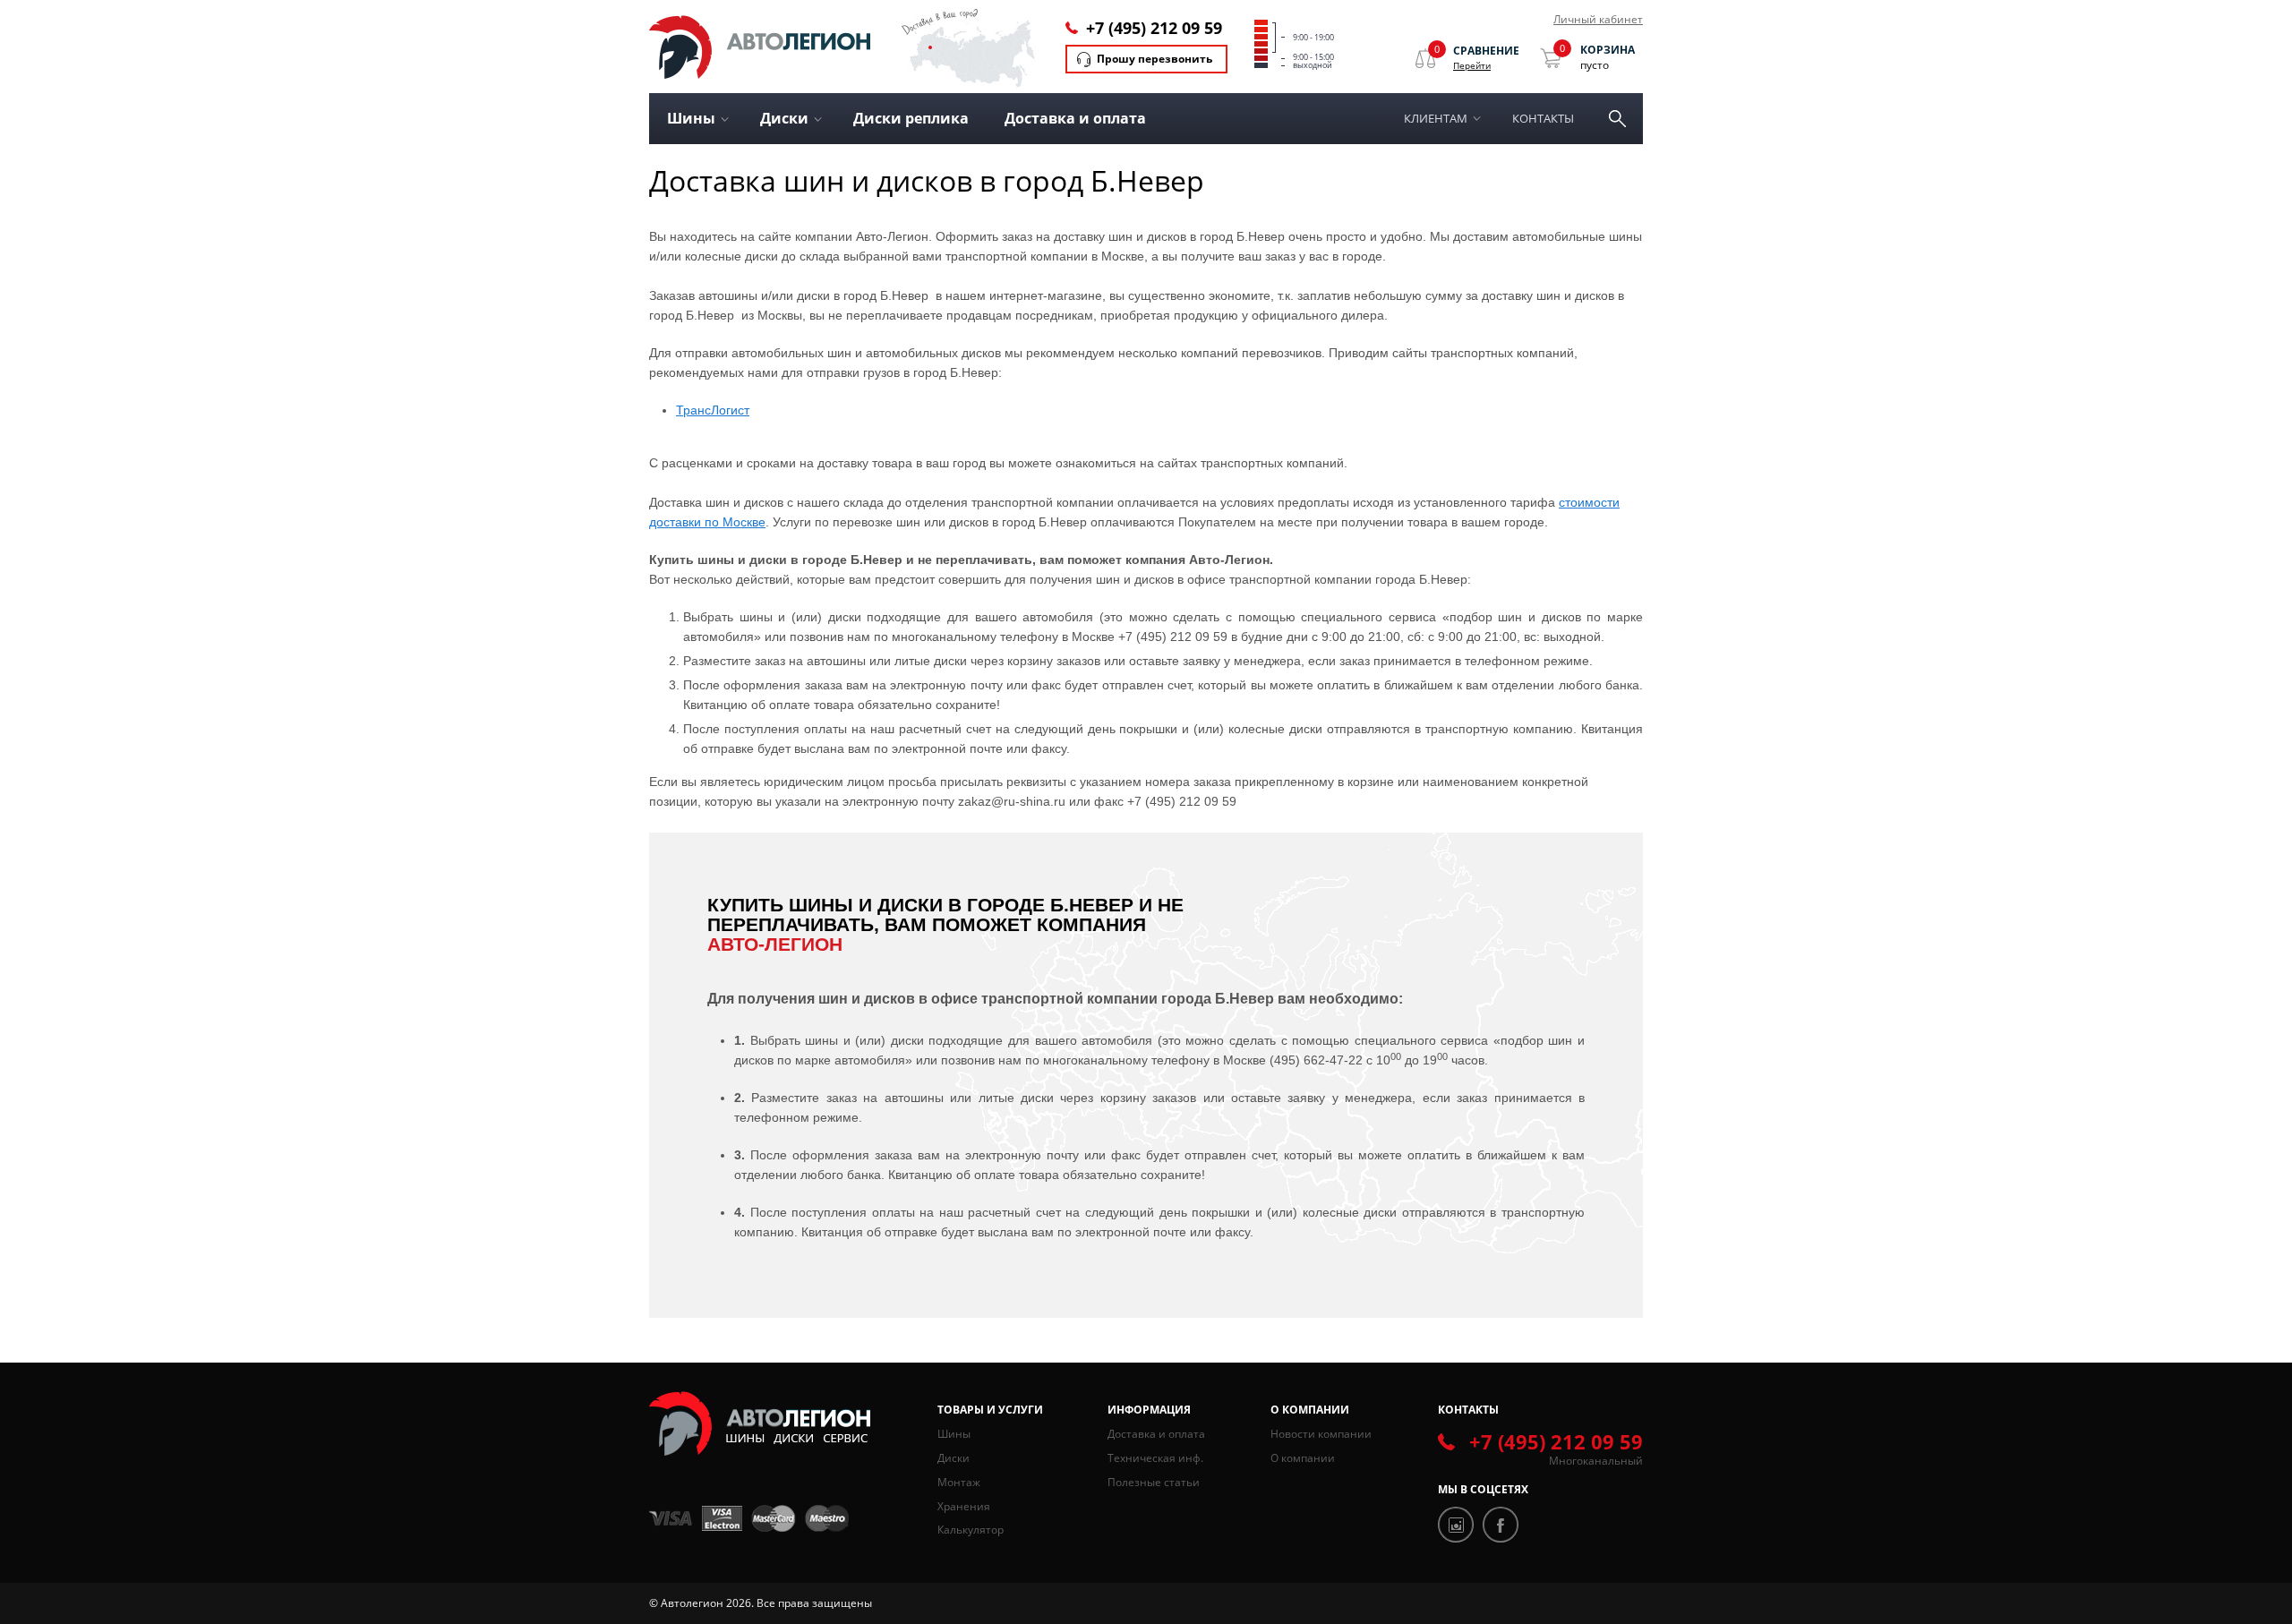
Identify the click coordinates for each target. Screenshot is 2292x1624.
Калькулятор (971, 1530)
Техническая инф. (1155, 1458)
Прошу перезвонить (1155, 59)
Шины (954, 1434)
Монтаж (959, 1482)
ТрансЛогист (713, 410)
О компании (1303, 1458)
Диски (954, 1458)
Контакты (1543, 118)
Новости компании (1321, 1434)
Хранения (964, 1506)
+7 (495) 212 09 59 (1154, 28)
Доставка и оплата (1075, 118)
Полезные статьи (1154, 1482)
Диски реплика (911, 118)
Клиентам (1436, 118)
